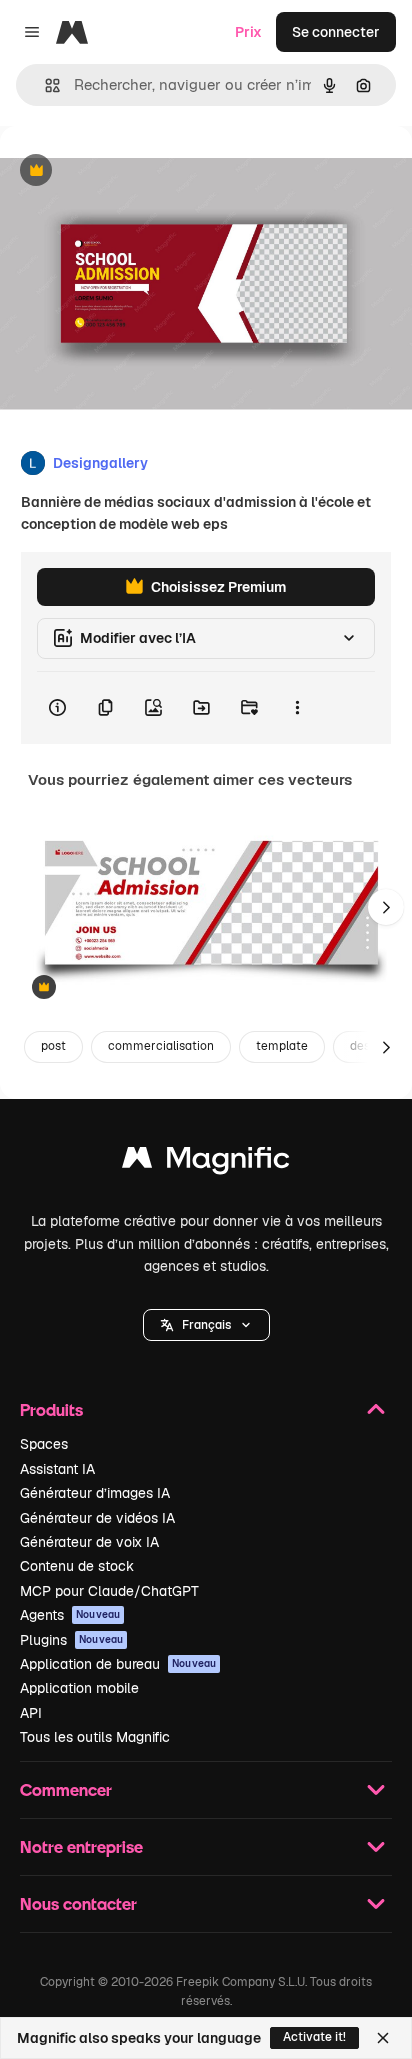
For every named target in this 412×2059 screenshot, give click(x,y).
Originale (132, 171)
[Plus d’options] (297, 708)
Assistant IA (57, 1469)
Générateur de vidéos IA (97, 1518)
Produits (51, 1409)
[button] (206, 1325)
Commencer (66, 1789)
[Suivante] (386, 907)
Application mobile (79, 1688)
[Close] (383, 2038)
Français (206, 1325)
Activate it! (314, 2037)
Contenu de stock (77, 1566)
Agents (70, 1615)
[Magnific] (206, 1162)
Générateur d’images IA (95, 1493)
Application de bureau (118, 1664)
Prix (248, 32)
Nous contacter (78, 1903)
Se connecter (336, 32)
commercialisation (161, 1046)
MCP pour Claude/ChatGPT (109, 1591)
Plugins (71, 1640)
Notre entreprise (81, 1846)
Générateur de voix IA (89, 1542)
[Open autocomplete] (44, 85)
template (282, 1046)
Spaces (44, 1444)
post (53, 1046)
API (31, 1713)
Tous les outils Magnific (95, 1737)
